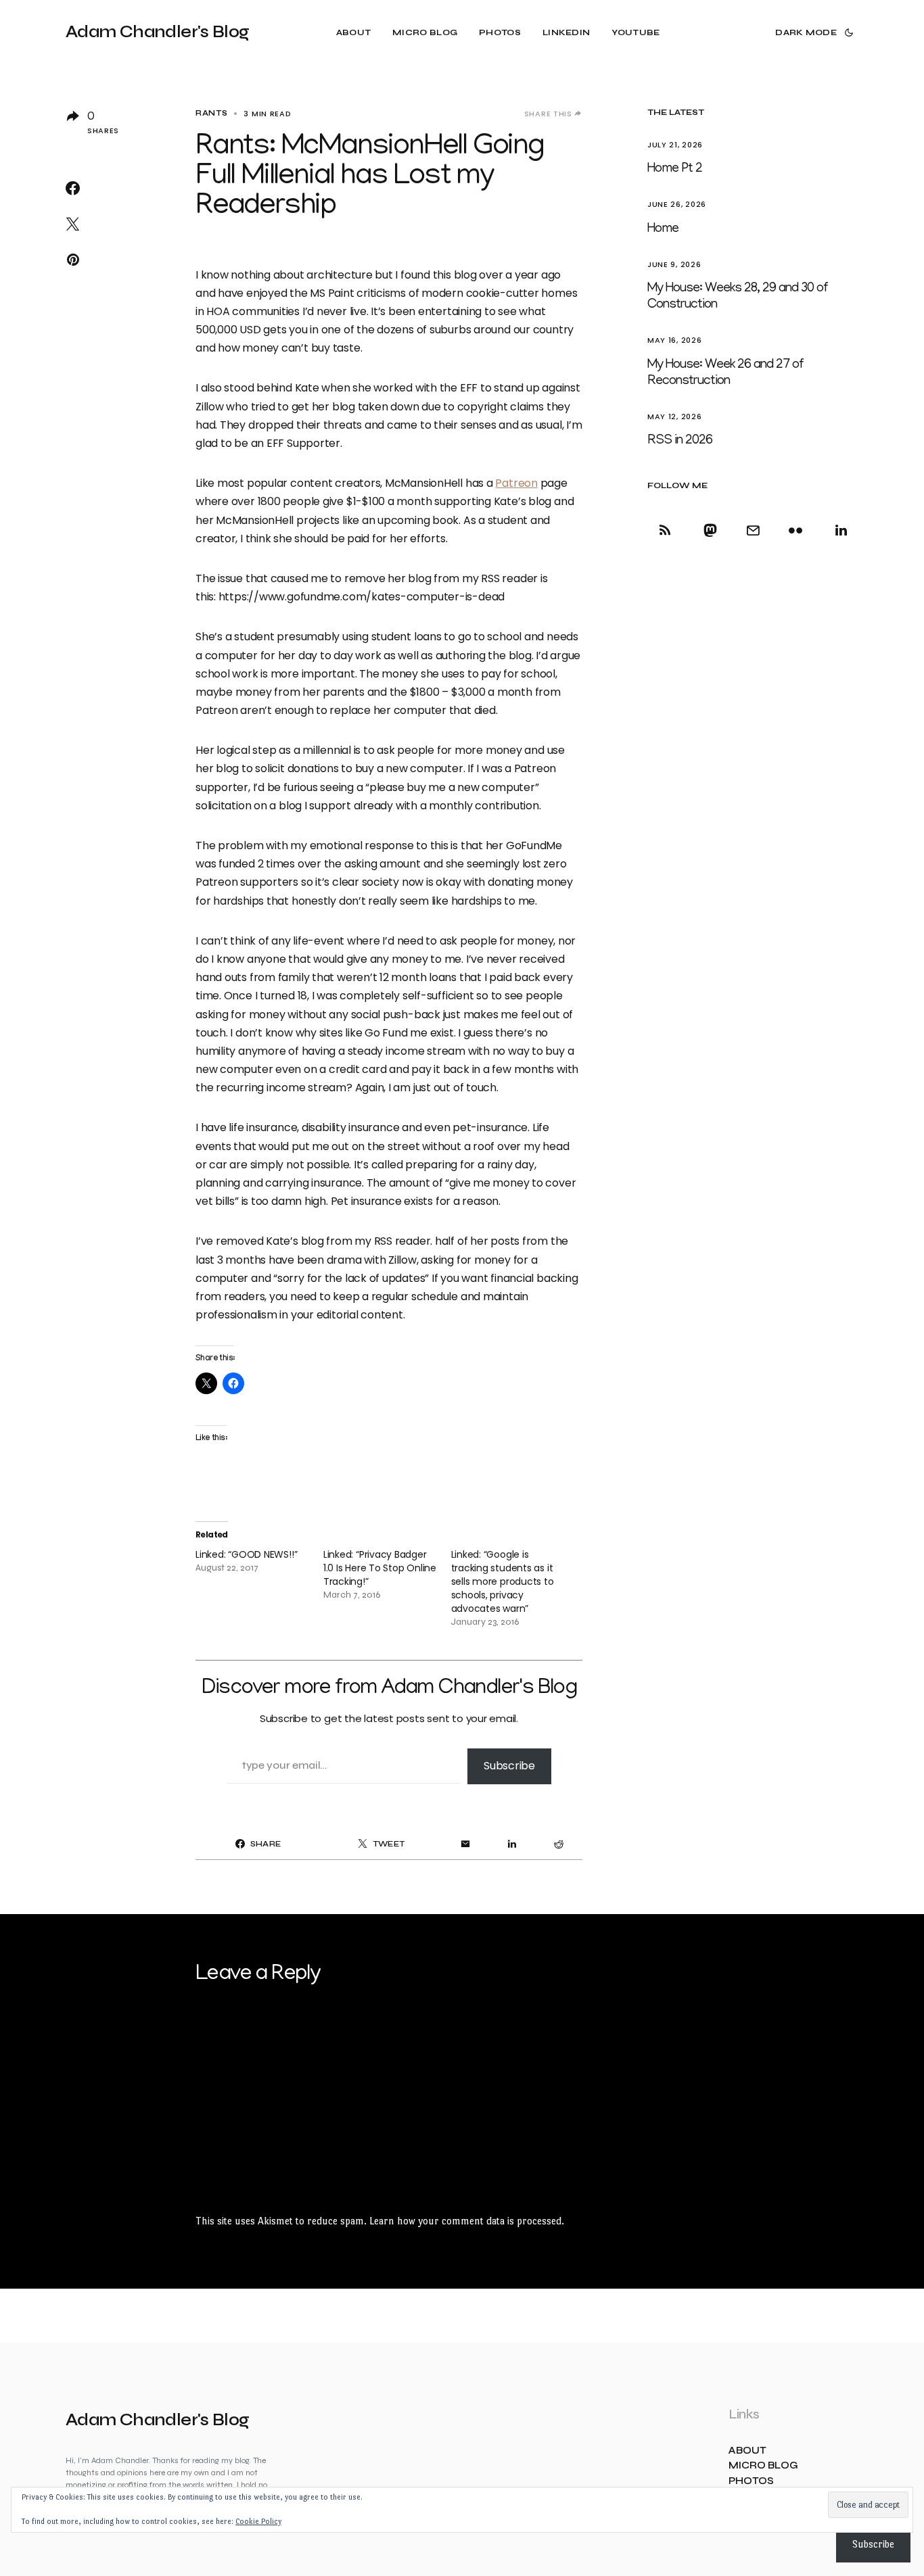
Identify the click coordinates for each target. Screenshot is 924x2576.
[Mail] (753, 530)
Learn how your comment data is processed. (467, 2221)
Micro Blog (763, 2465)
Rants (211, 113)
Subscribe (509, 1766)
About (747, 2451)
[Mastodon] (710, 530)
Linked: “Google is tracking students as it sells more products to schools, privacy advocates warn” (503, 1581)
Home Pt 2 (675, 169)
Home (663, 229)
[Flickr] (796, 530)
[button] (813, 32)
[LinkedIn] (838, 530)
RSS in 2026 (680, 441)
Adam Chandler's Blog (158, 32)
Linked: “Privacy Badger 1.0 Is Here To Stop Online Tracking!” (380, 1568)
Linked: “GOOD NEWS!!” (246, 1554)
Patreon (516, 483)
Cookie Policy (258, 2522)
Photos (751, 2481)
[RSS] (667, 530)
